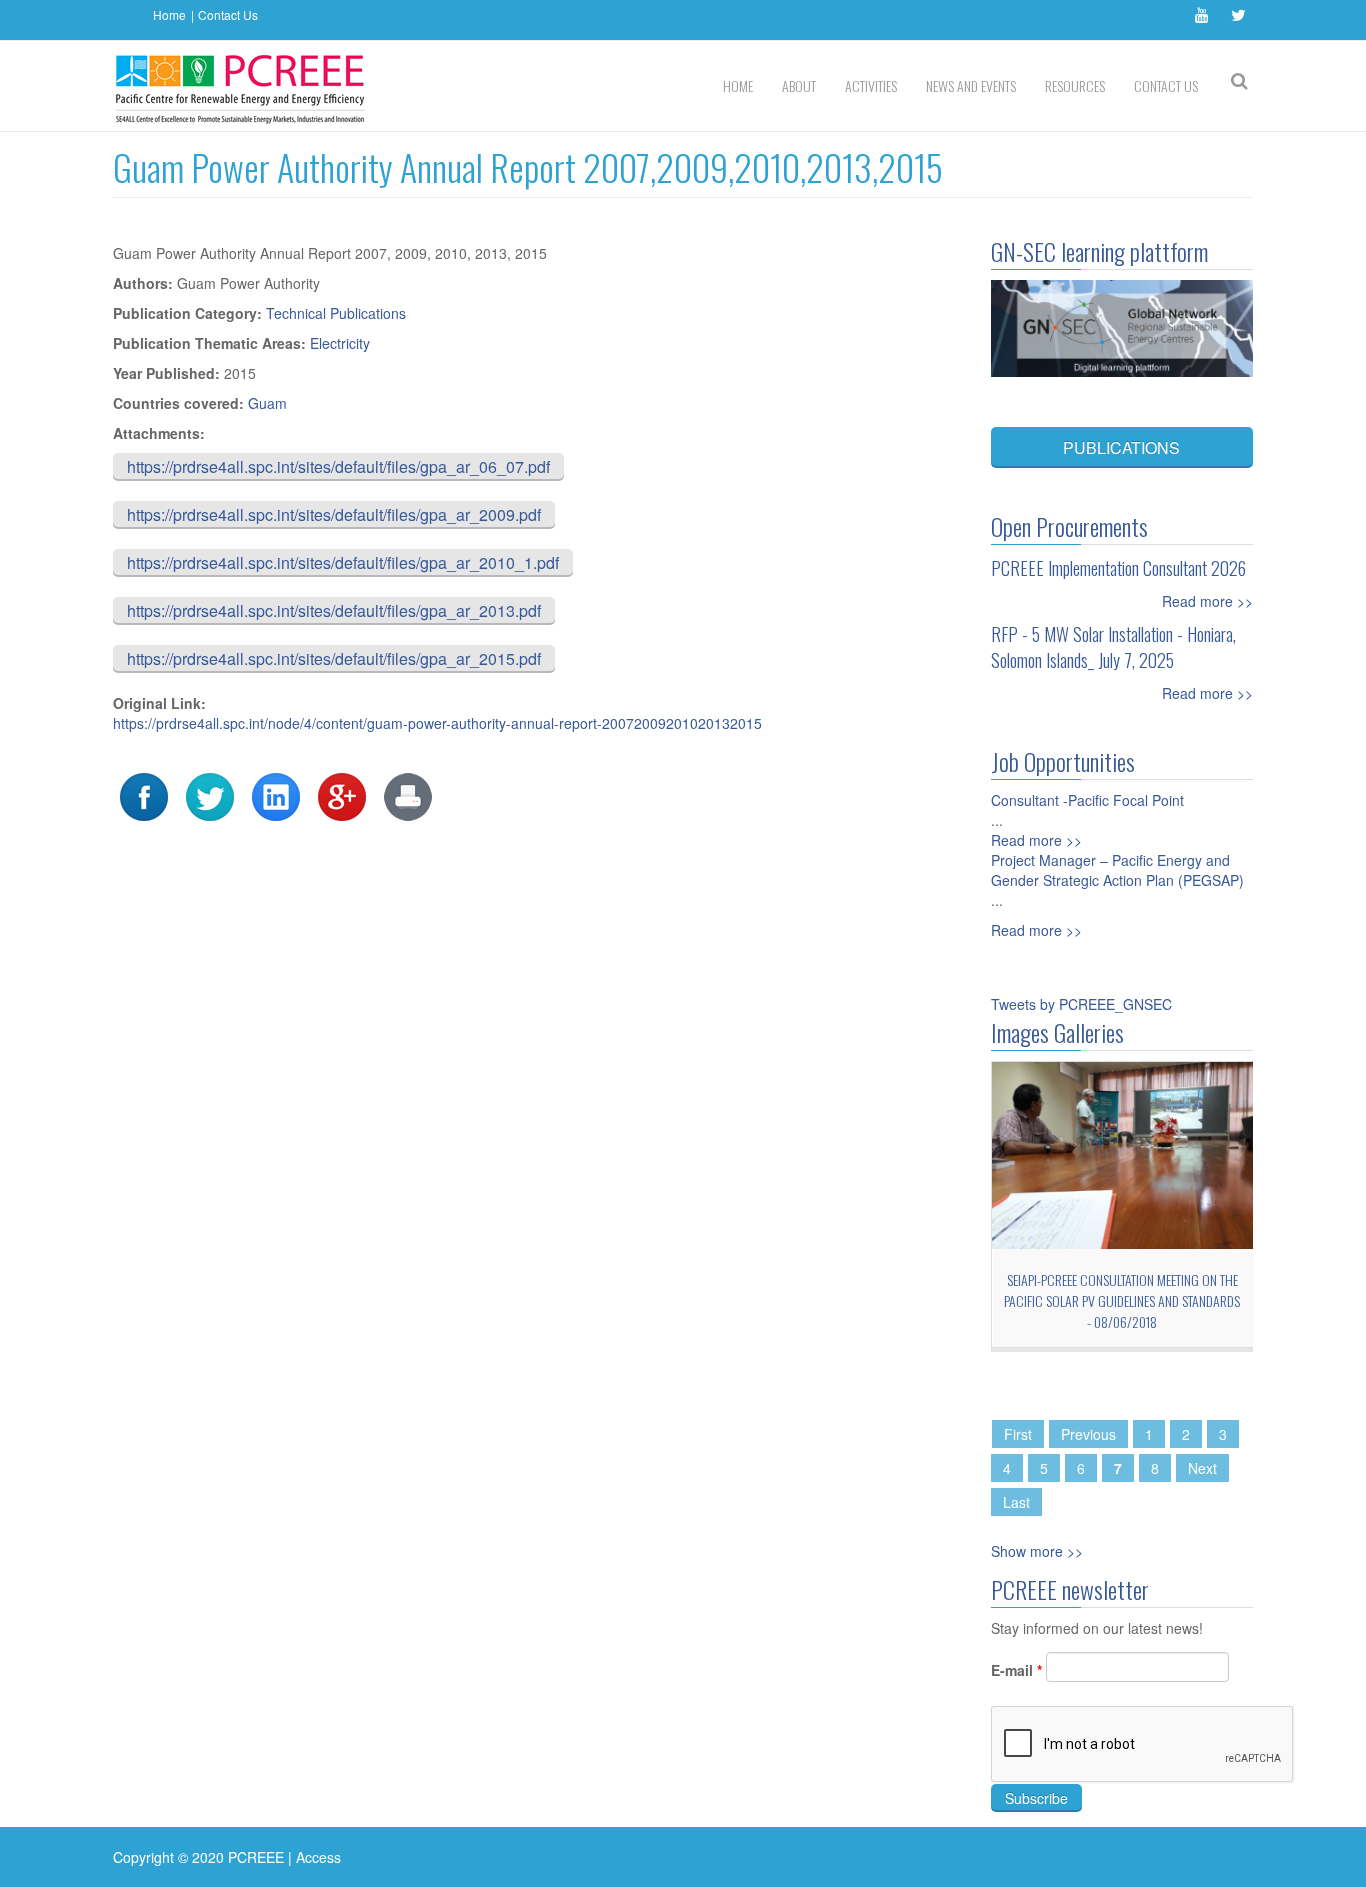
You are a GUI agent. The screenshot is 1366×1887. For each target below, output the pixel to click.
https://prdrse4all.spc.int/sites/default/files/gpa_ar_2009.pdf (334, 514)
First (1018, 1434)
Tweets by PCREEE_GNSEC (1081, 1004)
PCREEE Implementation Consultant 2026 (1118, 568)
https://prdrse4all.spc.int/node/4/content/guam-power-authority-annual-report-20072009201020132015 (437, 723)
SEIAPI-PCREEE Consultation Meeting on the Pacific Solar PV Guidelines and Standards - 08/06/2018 (1122, 1300)
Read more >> (1207, 601)
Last (1016, 1502)
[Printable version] (408, 795)
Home (169, 14)
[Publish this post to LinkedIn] (276, 795)
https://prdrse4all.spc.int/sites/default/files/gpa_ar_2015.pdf (334, 658)
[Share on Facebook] (144, 795)
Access (318, 1857)
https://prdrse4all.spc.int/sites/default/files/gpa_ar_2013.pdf (334, 610)
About (799, 85)
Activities (871, 85)
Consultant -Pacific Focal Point (1087, 800)
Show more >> (1037, 1551)
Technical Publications (336, 313)
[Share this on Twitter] (210, 795)
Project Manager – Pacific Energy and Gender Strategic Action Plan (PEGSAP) (1117, 870)
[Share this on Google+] (342, 795)
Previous (1088, 1434)
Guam (267, 403)
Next (1202, 1468)
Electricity (340, 343)
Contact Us (228, 14)
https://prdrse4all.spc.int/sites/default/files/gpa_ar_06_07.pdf (338, 466)
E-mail (1016, 1670)
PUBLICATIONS (1121, 447)
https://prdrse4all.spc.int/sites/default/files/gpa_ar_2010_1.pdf (343, 562)
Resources (1075, 85)
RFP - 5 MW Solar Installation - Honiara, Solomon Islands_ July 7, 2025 (1113, 647)
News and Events (971, 85)
